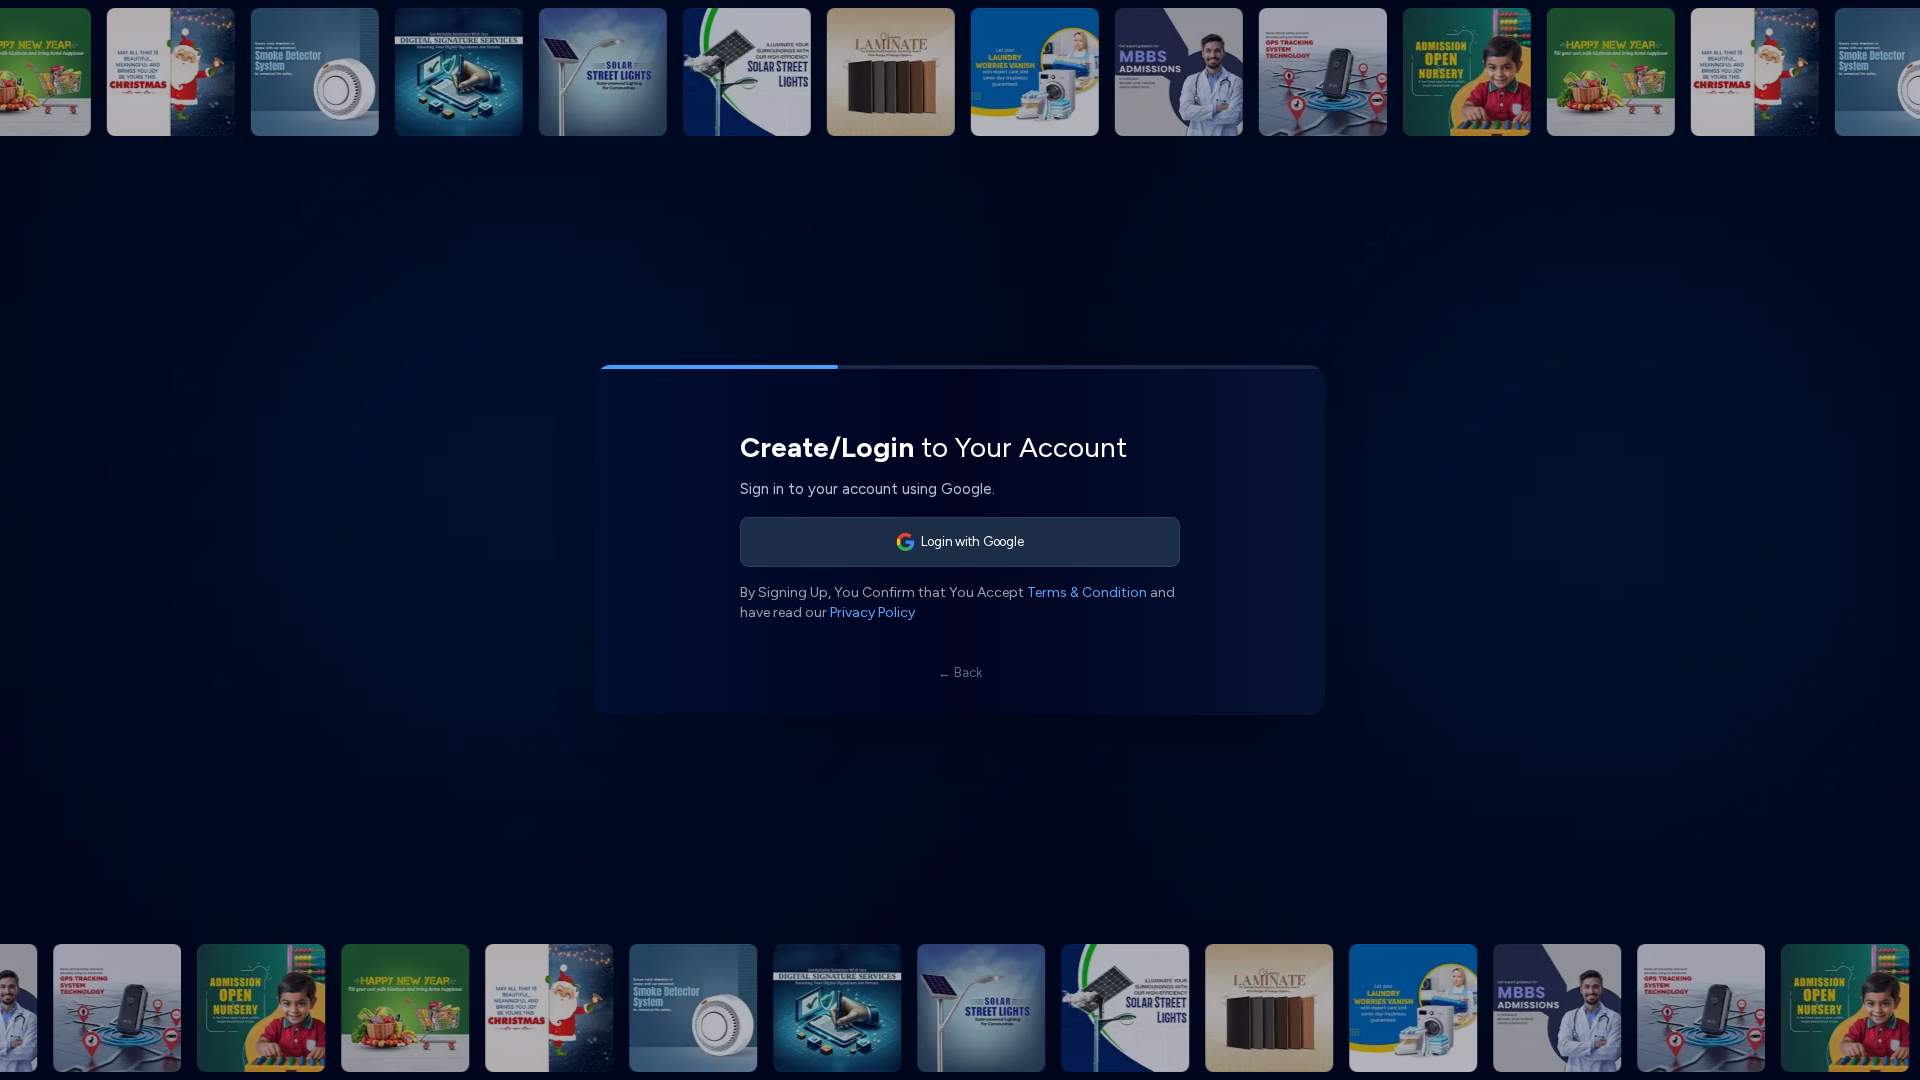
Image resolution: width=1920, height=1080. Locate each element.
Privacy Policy (872, 612)
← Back (960, 672)
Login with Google (972, 541)
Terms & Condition (1087, 592)
